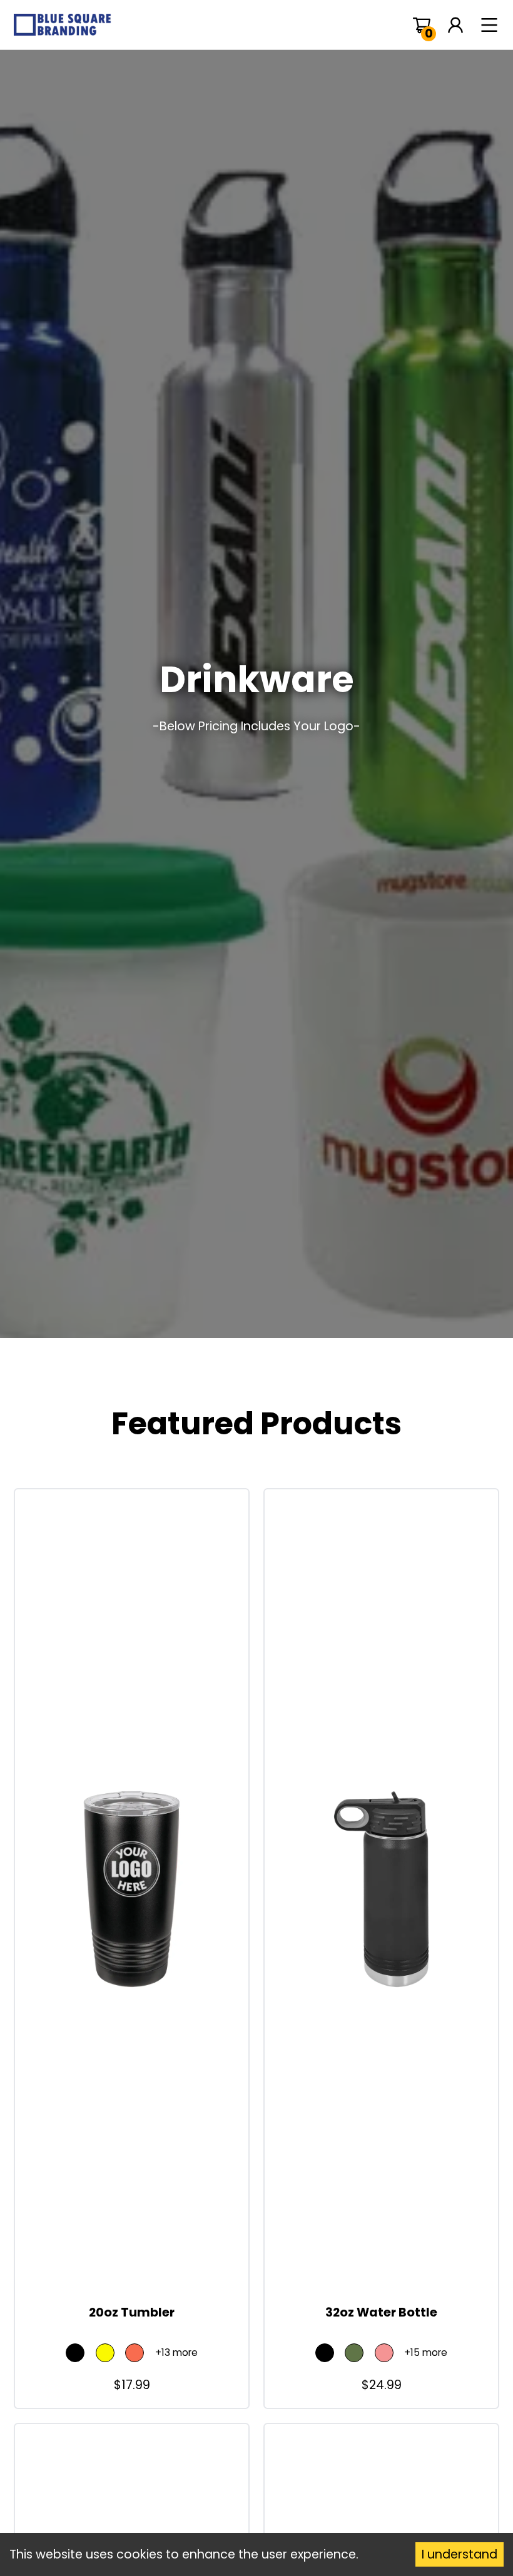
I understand (460, 2554)
